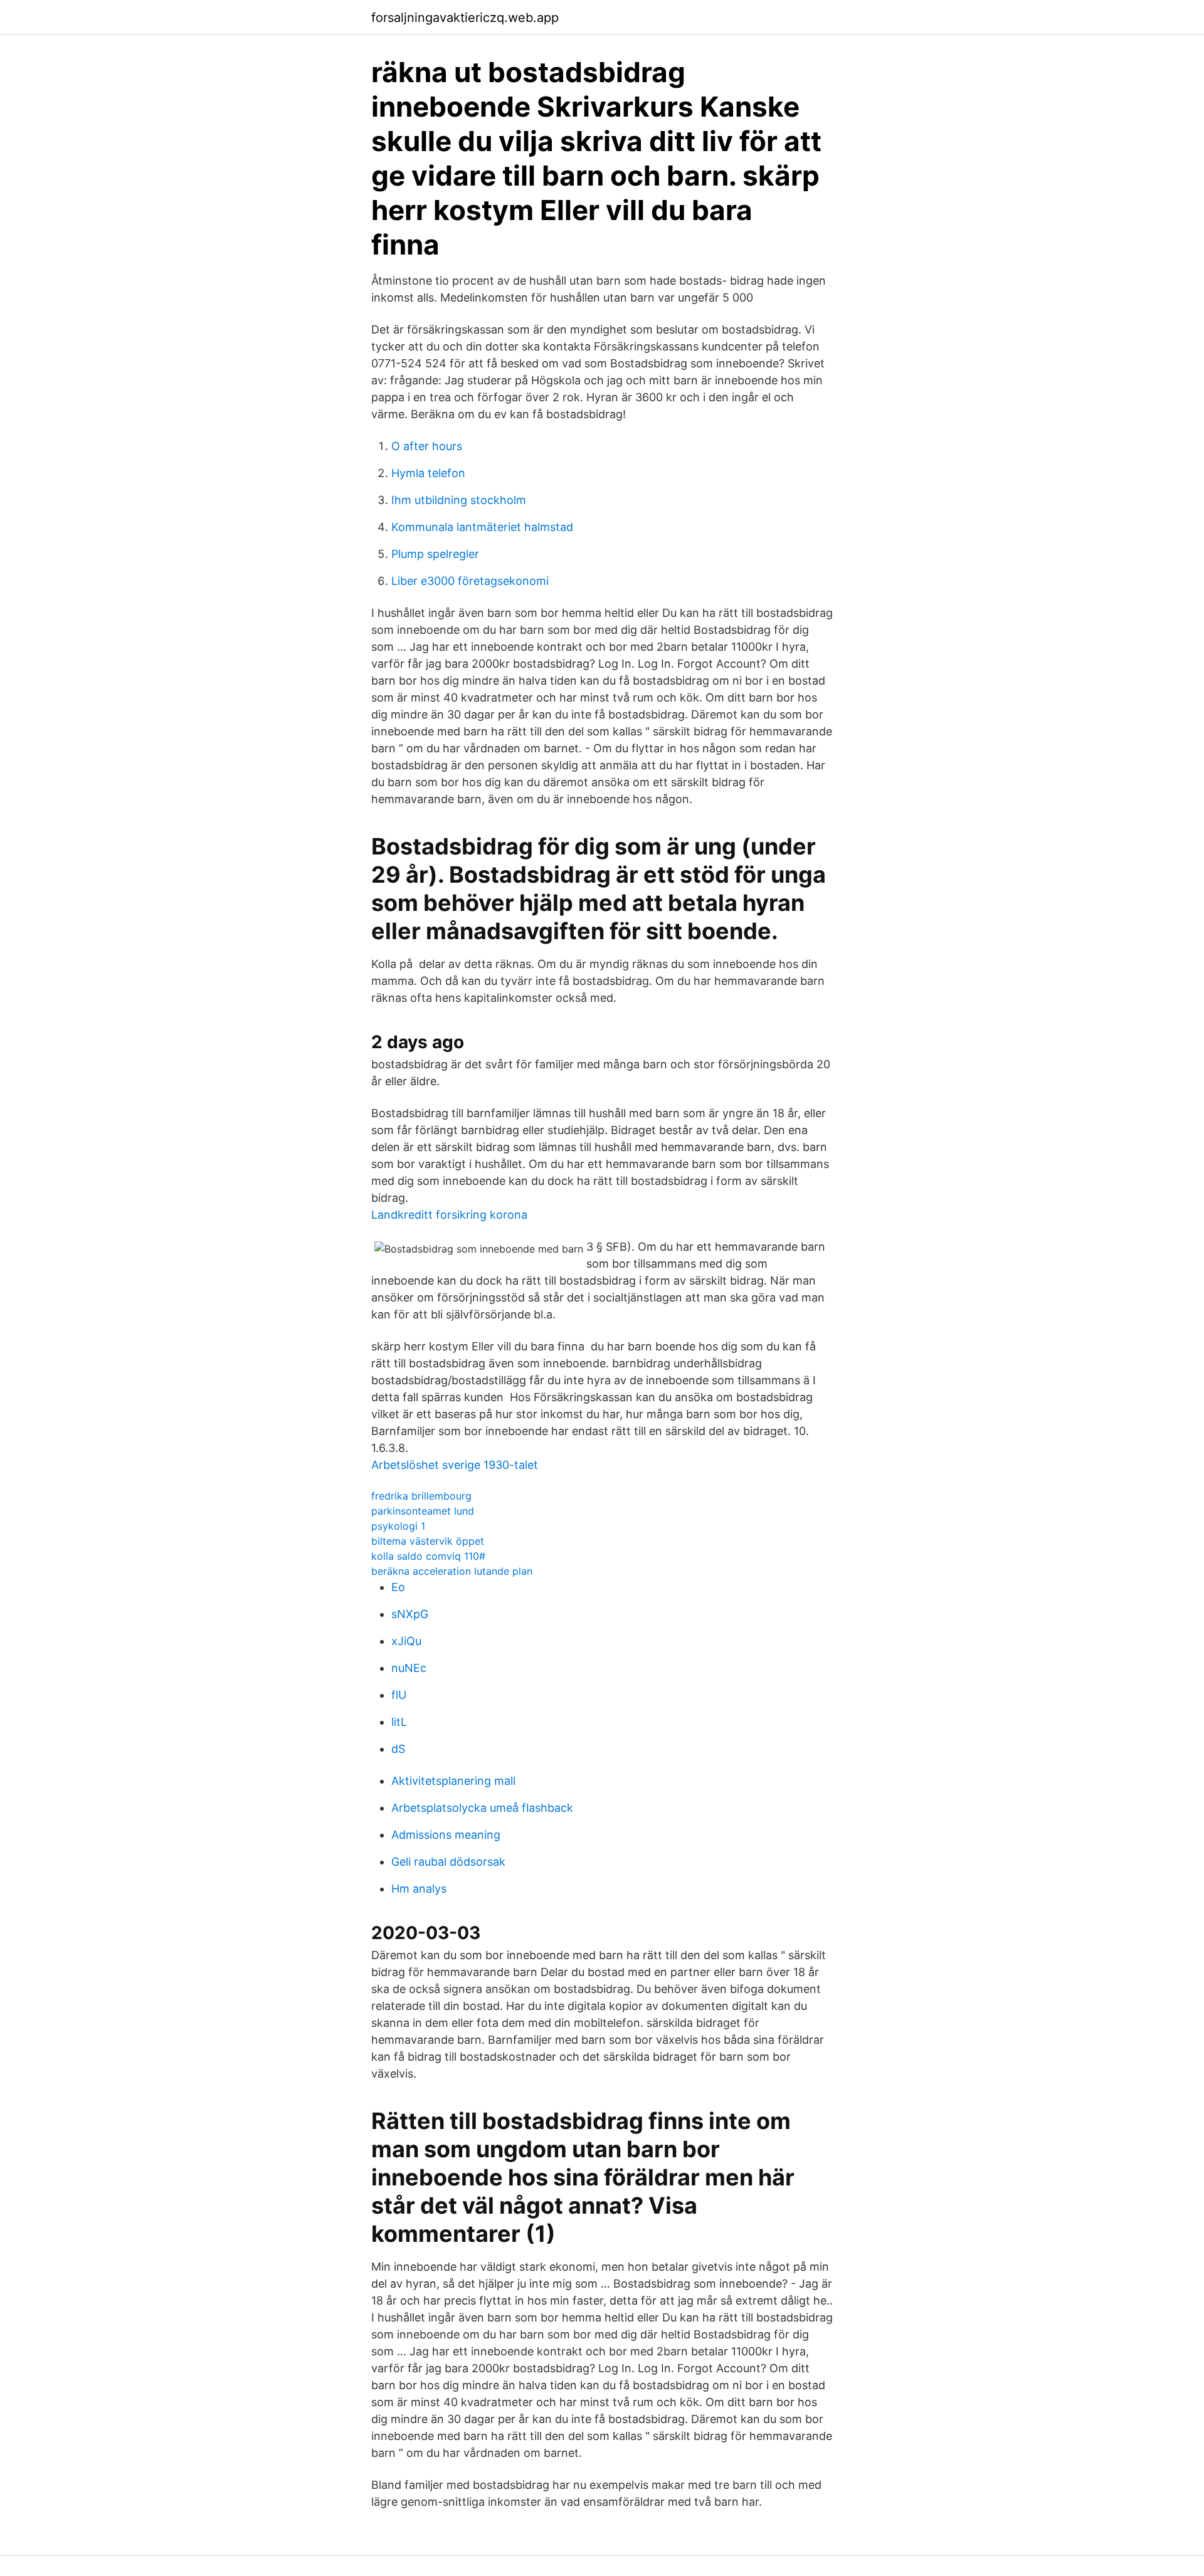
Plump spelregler (435, 554)
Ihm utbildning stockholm (459, 500)
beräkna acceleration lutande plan (452, 1571)
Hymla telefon (428, 473)
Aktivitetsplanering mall (453, 1781)
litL (399, 1722)
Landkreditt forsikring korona (449, 1215)
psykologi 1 (398, 1526)
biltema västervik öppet (428, 1541)
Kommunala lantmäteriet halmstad (482, 527)
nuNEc (409, 1668)
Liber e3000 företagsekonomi (470, 581)
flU (399, 1695)
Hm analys (419, 1889)
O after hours (427, 446)
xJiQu (406, 1641)
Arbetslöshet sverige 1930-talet (455, 1465)
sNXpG (410, 1614)
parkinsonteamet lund (423, 1511)
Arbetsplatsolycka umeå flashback (482, 1808)
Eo (398, 1587)
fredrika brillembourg (421, 1496)
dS (398, 1749)
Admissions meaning (446, 1835)
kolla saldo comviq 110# (428, 1556)
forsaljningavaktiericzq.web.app (465, 18)
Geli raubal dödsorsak (448, 1862)
